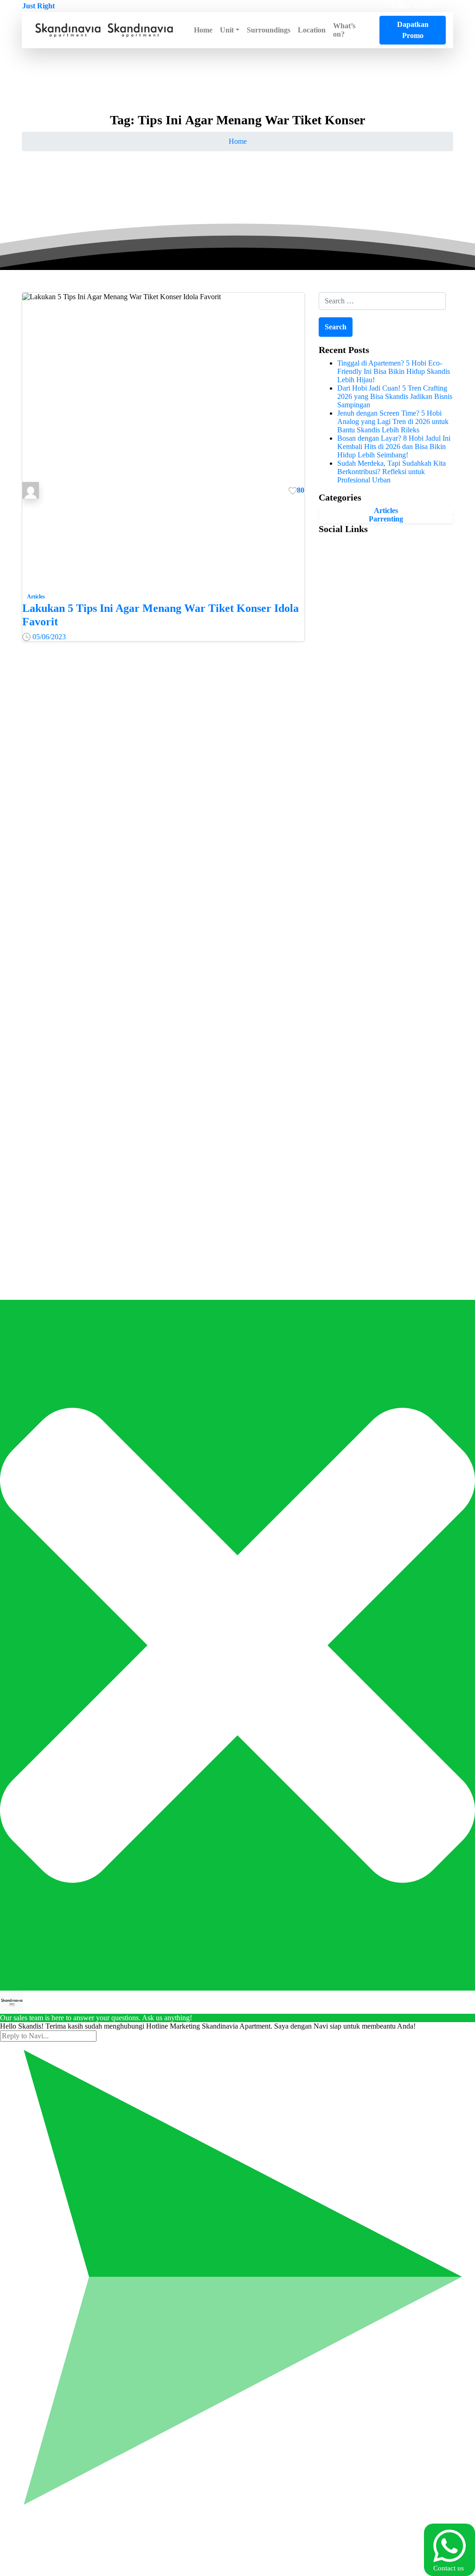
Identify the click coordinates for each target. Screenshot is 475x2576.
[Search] (372, 30)
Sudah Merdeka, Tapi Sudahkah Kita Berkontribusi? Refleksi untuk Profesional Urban (392, 472)
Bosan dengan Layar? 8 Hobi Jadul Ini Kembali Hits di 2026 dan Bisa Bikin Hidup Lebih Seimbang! (394, 446)
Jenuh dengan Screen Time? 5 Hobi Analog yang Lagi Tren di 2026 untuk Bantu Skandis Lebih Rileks (393, 421)
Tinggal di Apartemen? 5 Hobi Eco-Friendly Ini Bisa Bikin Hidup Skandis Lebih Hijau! (394, 371)
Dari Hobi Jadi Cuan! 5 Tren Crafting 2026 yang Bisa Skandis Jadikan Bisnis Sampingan (395, 396)
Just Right (39, 6)
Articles (386, 511)
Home (238, 141)
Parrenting (386, 519)
